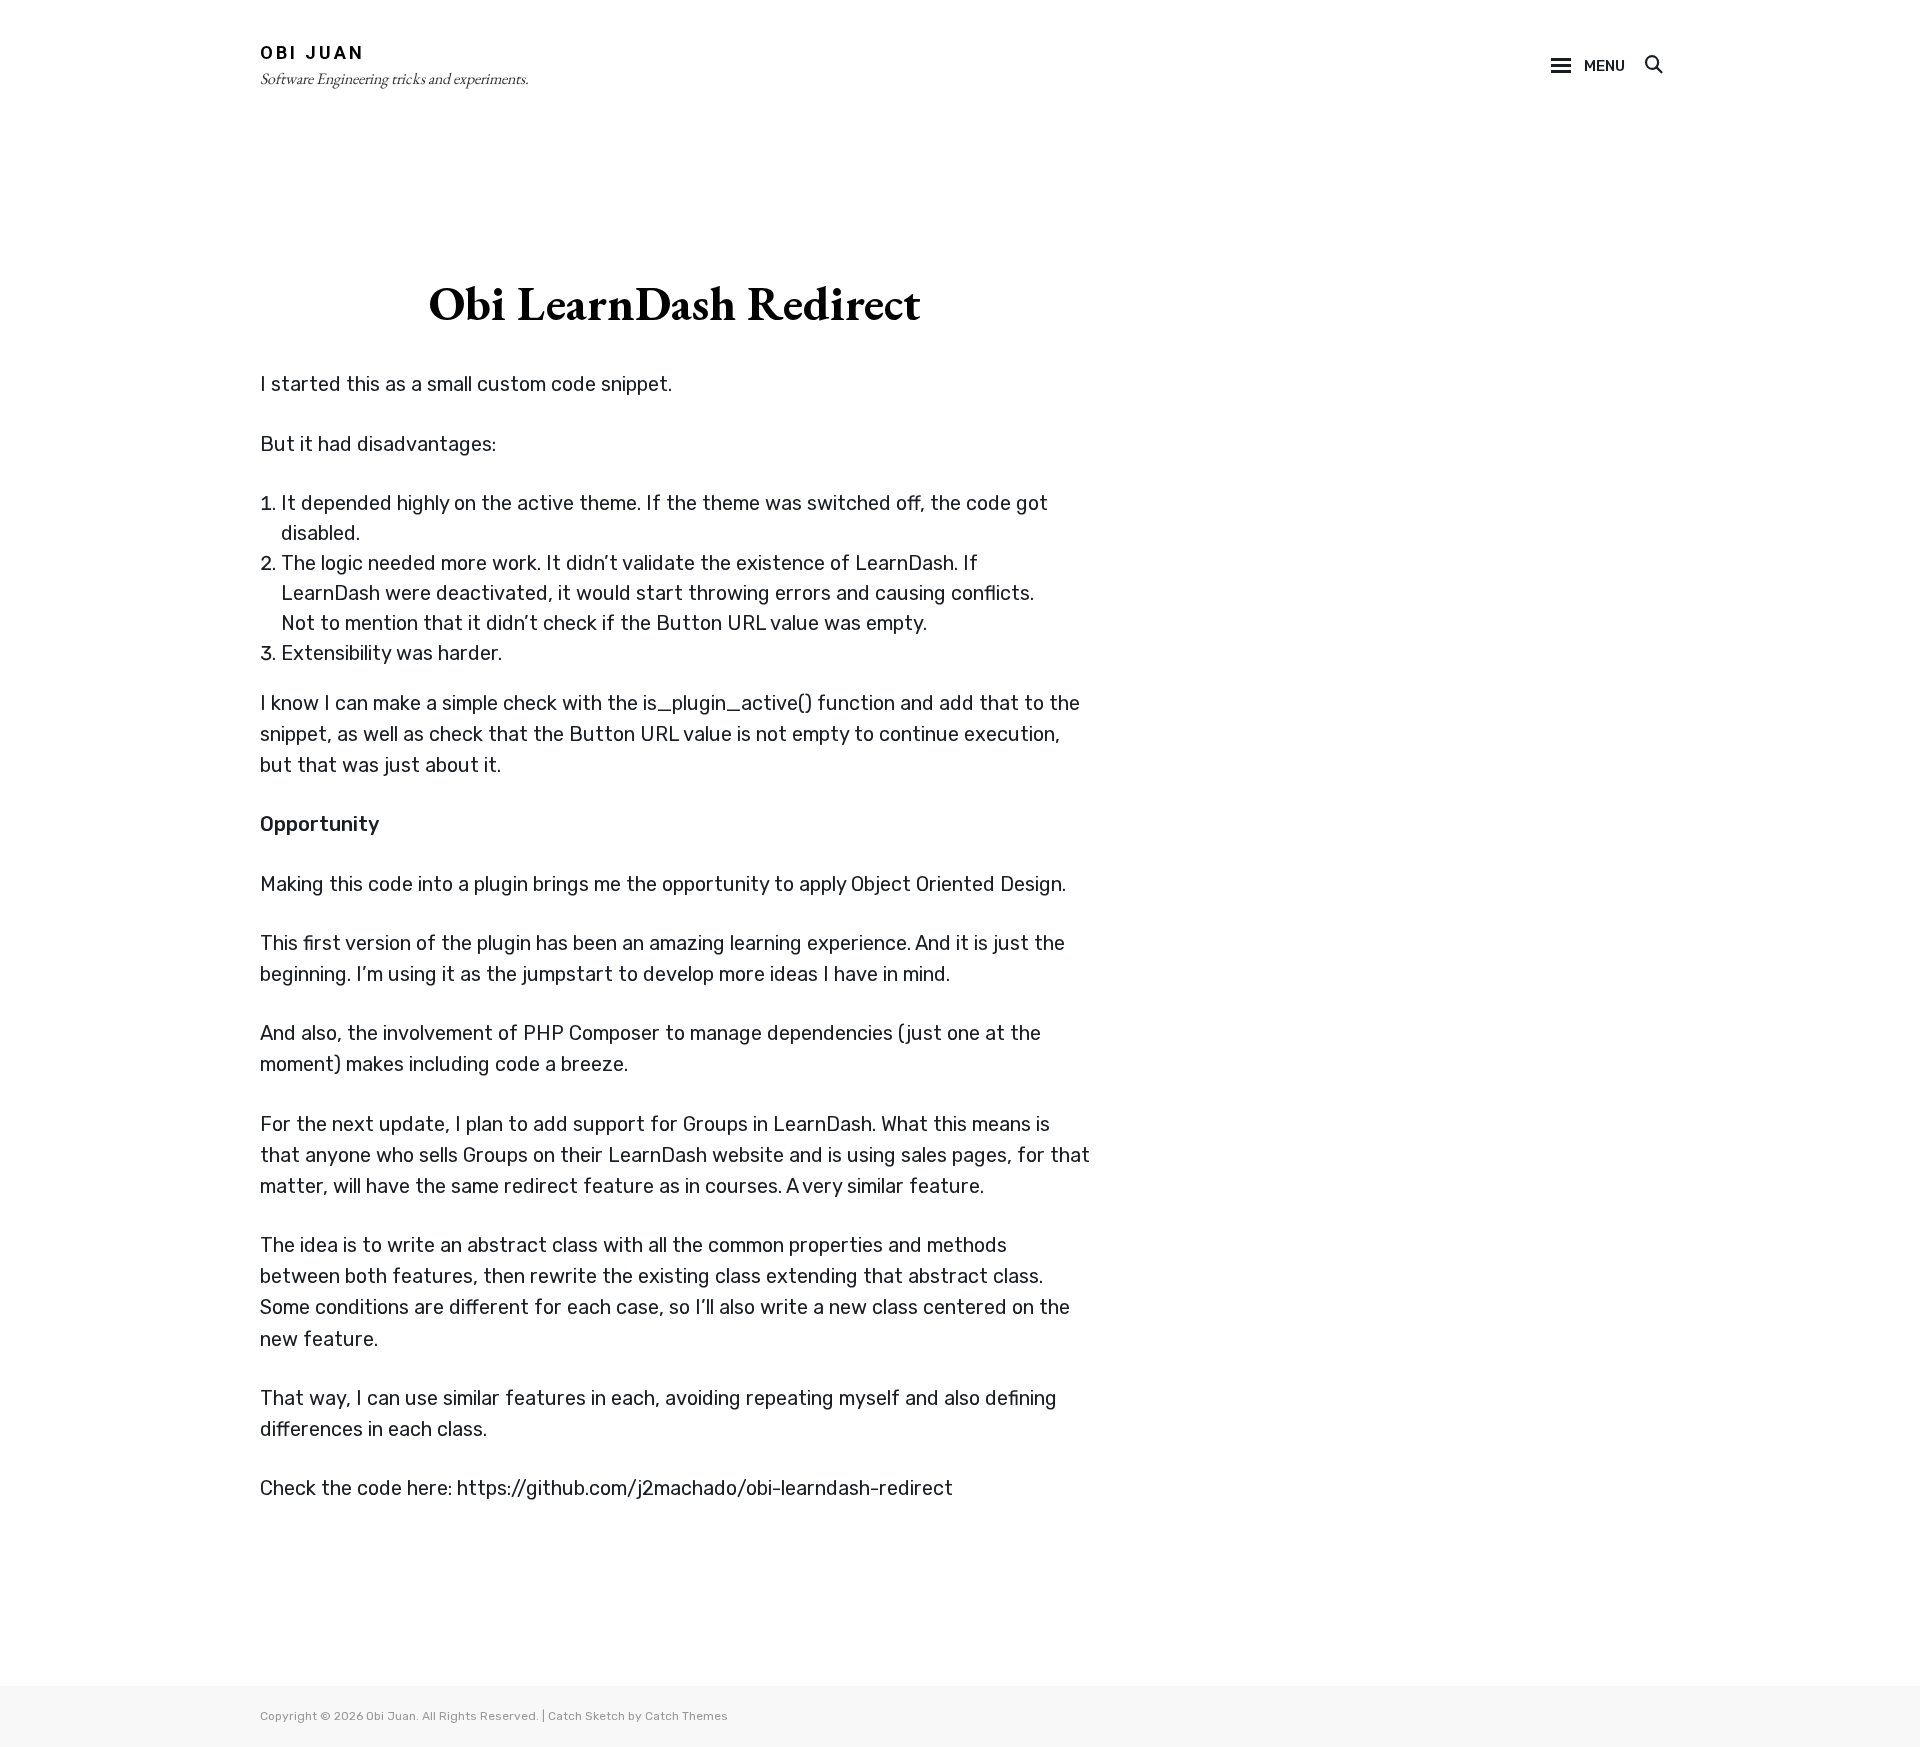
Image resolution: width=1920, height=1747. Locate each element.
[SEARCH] (1652, 66)
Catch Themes (686, 1716)
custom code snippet (572, 384)
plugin (501, 884)
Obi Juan (312, 52)
